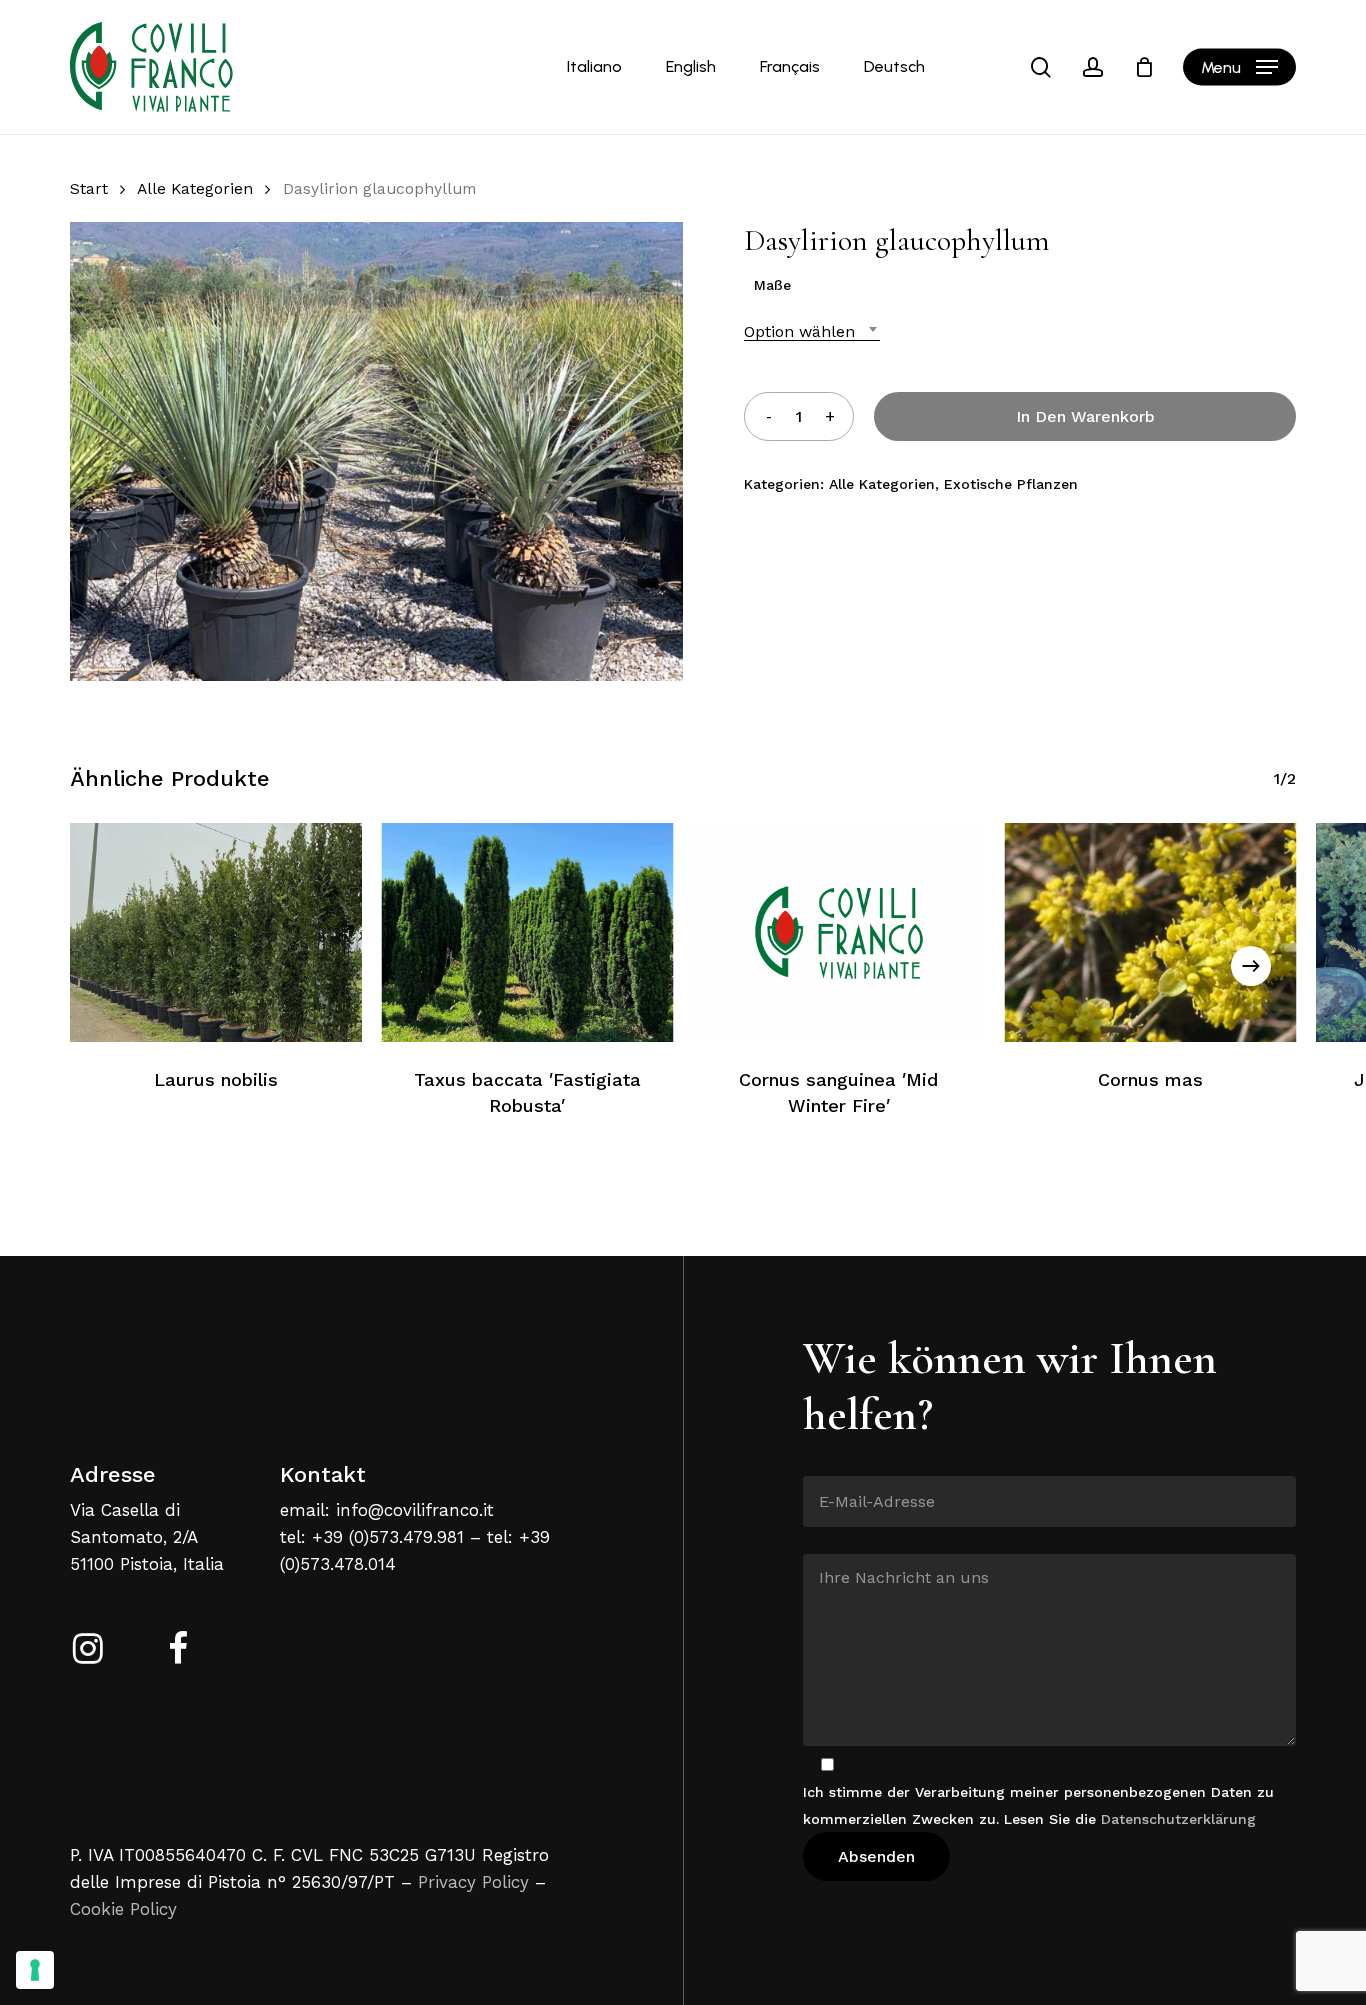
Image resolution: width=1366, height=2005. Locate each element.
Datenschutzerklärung (1178, 1819)
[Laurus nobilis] (216, 932)
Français (790, 67)
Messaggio (839, 1539)
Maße (772, 285)
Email (822, 1461)
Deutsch (894, 67)
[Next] (1251, 966)
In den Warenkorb (1085, 416)
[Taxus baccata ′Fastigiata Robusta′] (528, 932)
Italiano (594, 67)
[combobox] (812, 331)
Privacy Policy (473, 1882)
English (691, 67)
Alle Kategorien (195, 188)
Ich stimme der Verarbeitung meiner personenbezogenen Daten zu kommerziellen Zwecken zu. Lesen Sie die (1038, 1805)
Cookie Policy (123, 1909)
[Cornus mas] (1151, 932)
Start (89, 188)
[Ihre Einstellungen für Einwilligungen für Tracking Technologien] (35, 1970)
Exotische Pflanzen (1011, 484)
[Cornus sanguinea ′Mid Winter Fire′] (839, 932)
